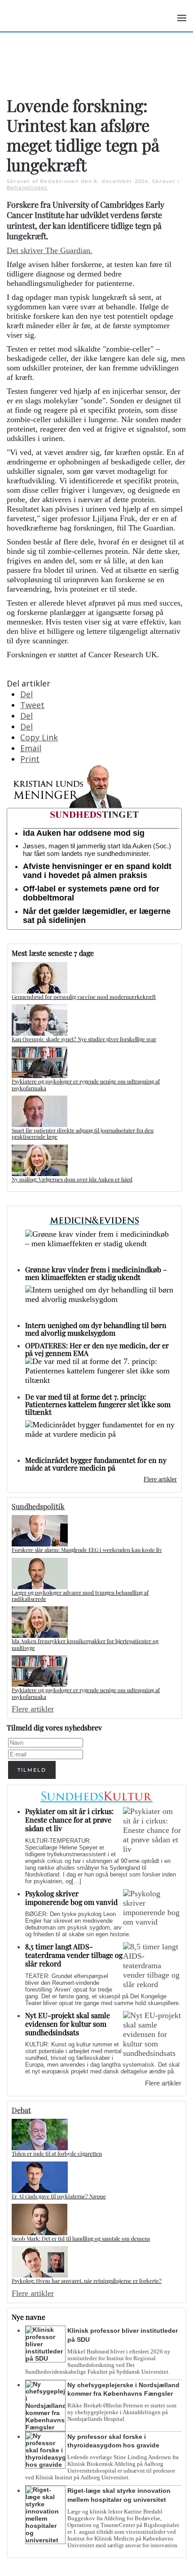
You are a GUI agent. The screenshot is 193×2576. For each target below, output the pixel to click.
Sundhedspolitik (38, 1506)
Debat (21, 2110)
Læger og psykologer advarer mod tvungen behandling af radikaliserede (80, 1596)
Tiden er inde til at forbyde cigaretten (57, 2153)
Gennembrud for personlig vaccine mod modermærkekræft (84, 997)
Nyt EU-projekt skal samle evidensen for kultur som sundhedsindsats (68, 2024)
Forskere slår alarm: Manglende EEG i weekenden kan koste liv (87, 1550)
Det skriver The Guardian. (50, 250)
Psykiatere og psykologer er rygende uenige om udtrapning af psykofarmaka (86, 1084)
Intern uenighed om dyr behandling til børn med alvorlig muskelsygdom (96, 1329)
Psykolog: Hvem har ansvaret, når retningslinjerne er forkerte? (87, 2281)
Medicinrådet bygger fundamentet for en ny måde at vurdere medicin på (96, 1464)
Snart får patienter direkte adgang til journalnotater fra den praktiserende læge (83, 1133)
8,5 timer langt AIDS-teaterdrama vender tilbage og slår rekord (74, 1955)
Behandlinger (27, 187)
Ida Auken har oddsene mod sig (84, 833)
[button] (182, 18)
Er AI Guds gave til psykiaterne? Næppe (59, 2196)
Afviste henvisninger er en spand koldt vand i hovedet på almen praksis (97, 871)
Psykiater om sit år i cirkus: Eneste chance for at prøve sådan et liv (69, 1820)
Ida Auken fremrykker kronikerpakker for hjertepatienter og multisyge (85, 1644)
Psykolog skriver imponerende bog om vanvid (71, 1898)
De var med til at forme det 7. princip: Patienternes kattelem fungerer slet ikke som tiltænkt (98, 1404)
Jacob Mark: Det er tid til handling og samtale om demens (81, 2238)
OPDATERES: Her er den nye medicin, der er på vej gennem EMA (97, 1349)
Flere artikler (160, 1479)
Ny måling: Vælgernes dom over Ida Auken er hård (72, 1179)
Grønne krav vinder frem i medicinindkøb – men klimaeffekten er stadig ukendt (96, 1273)
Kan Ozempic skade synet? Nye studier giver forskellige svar (84, 1039)
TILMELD (32, 1770)
